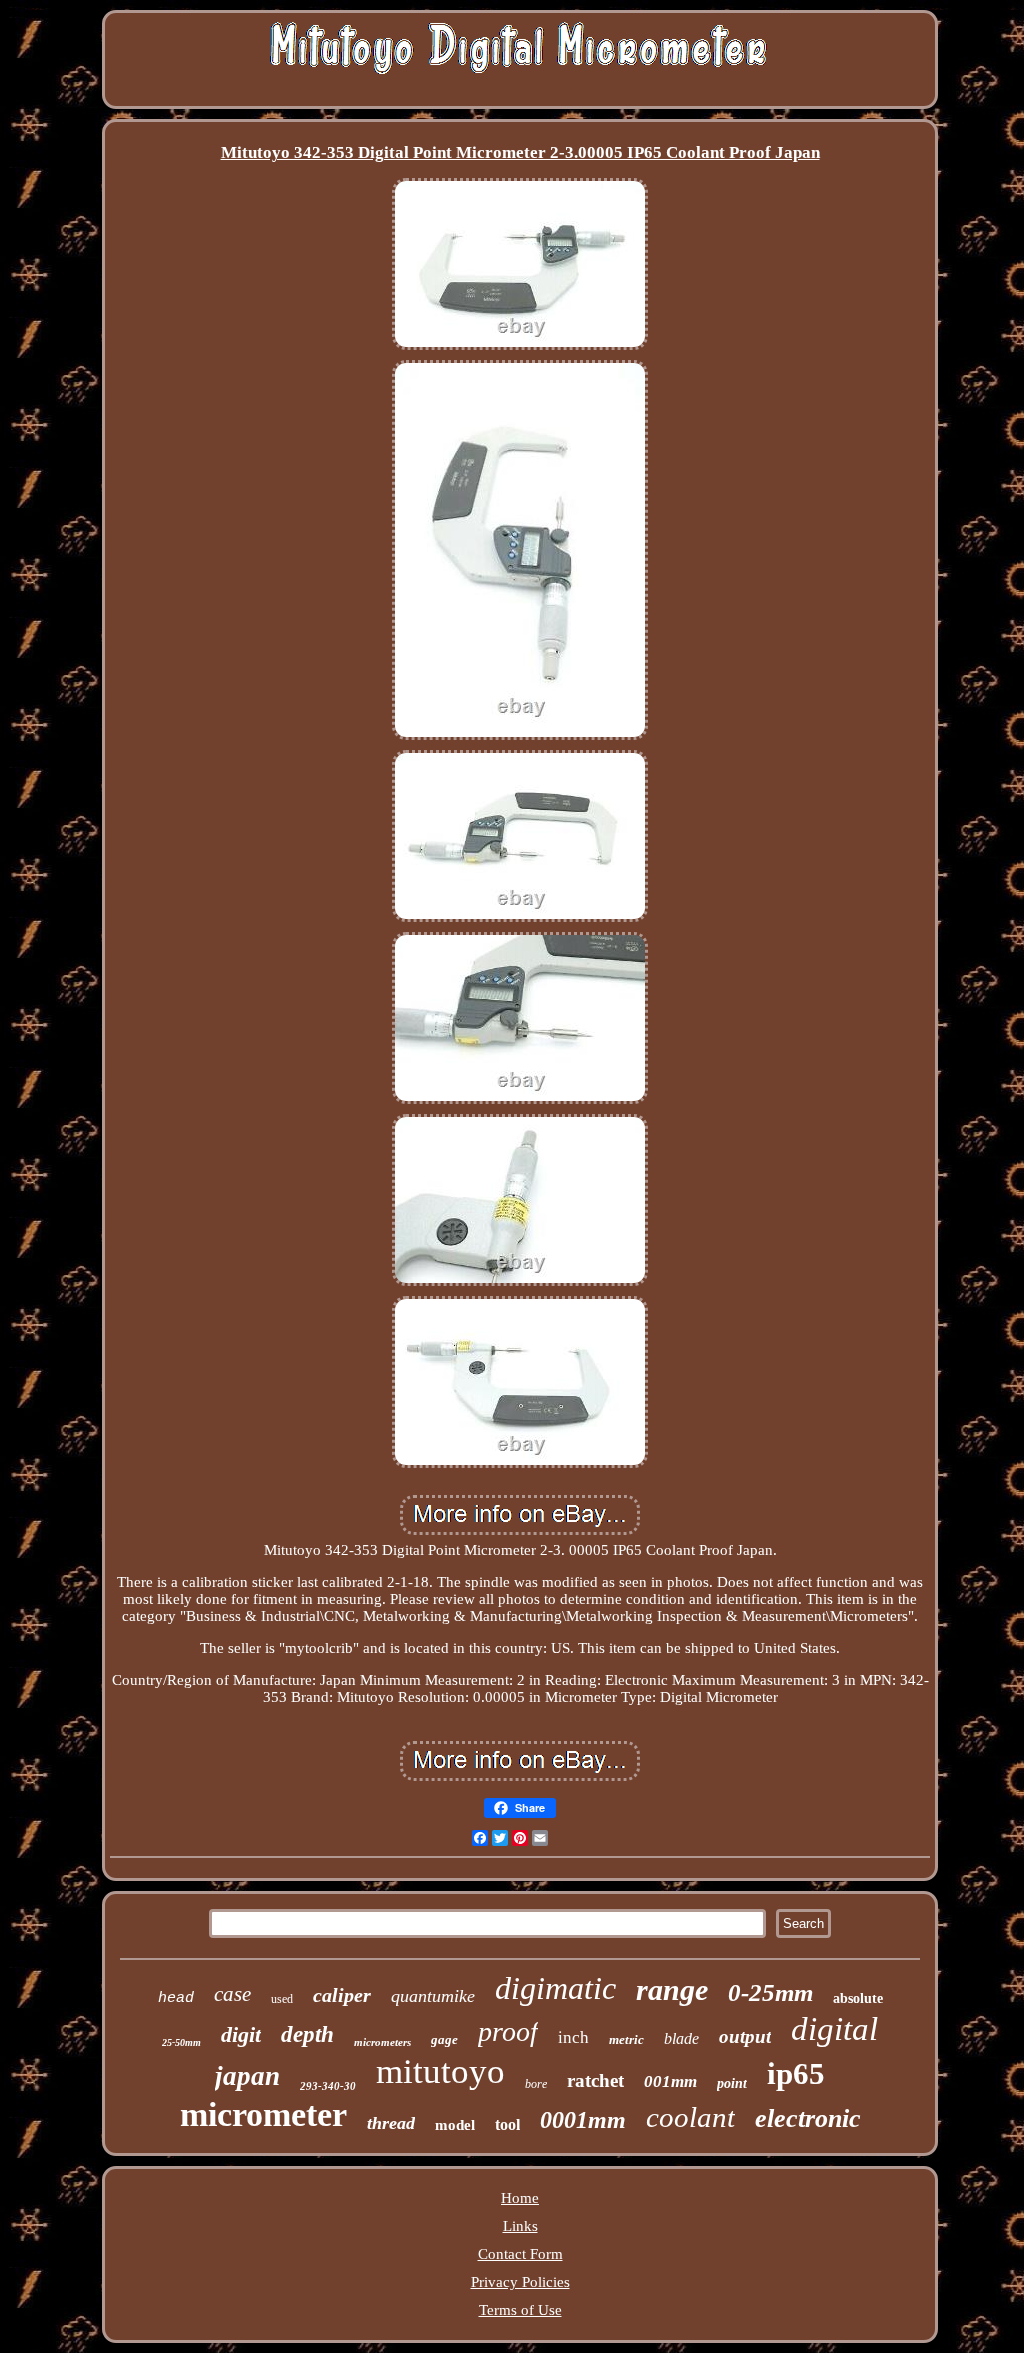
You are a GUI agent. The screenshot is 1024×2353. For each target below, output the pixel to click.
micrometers (382, 2042)
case (232, 1994)
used (282, 1999)
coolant (690, 2117)
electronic (808, 2118)
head (176, 1998)
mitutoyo (440, 2071)
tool (507, 2124)
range (672, 1989)
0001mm (583, 2120)
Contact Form (520, 2254)
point (732, 2083)
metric (626, 2039)
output (745, 2036)
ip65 (796, 2073)
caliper (342, 1995)
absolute (858, 1998)
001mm (670, 2081)
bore (536, 2084)
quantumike (433, 1996)
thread (391, 2123)
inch (573, 2037)
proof (508, 2031)
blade (681, 2038)
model (455, 2125)
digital (834, 2029)
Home (520, 2198)
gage (444, 2039)
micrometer (263, 2114)
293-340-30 (328, 2086)
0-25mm (770, 1992)
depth (307, 2034)
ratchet (595, 2080)
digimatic (555, 1988)
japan (247, 2076)
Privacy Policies (520, 2282)
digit (241, 2034)
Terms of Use (520, 2310)
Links (520, 2226)
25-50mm (181, 2042)
